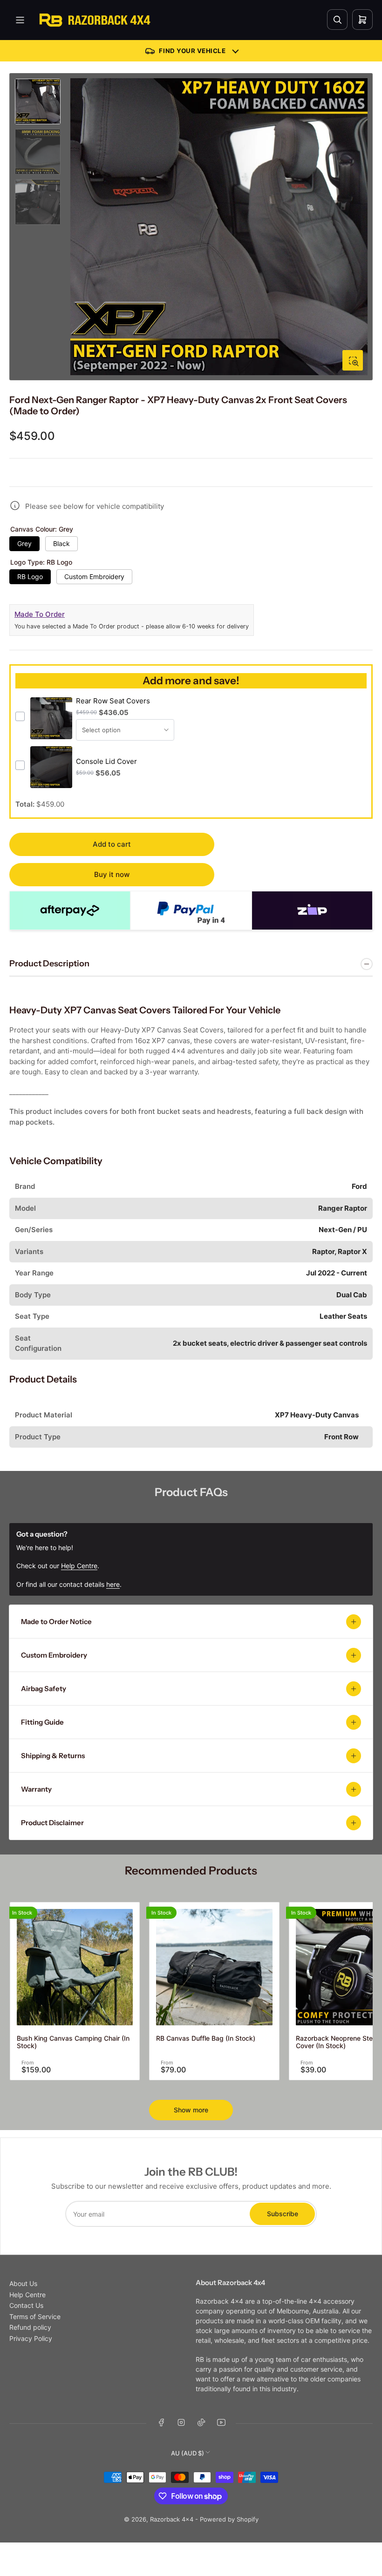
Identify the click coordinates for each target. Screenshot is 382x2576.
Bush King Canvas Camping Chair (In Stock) (73, 2042)
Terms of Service (35, 2316)
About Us (23, 2283)
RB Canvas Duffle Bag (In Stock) (206, 2038)
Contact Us (26, 2305)
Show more (191, 2110)
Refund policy (30, 2327)
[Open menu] (20, 20)
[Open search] (337, 20)
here (113, 1584)
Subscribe (283, 2214)
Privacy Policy (31, 2338)
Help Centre (27, 2295)
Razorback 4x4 (172, 2519)
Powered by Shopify (229, 2519)
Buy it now (112, 874)
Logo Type (41, 562)
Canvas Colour (42, 529)
